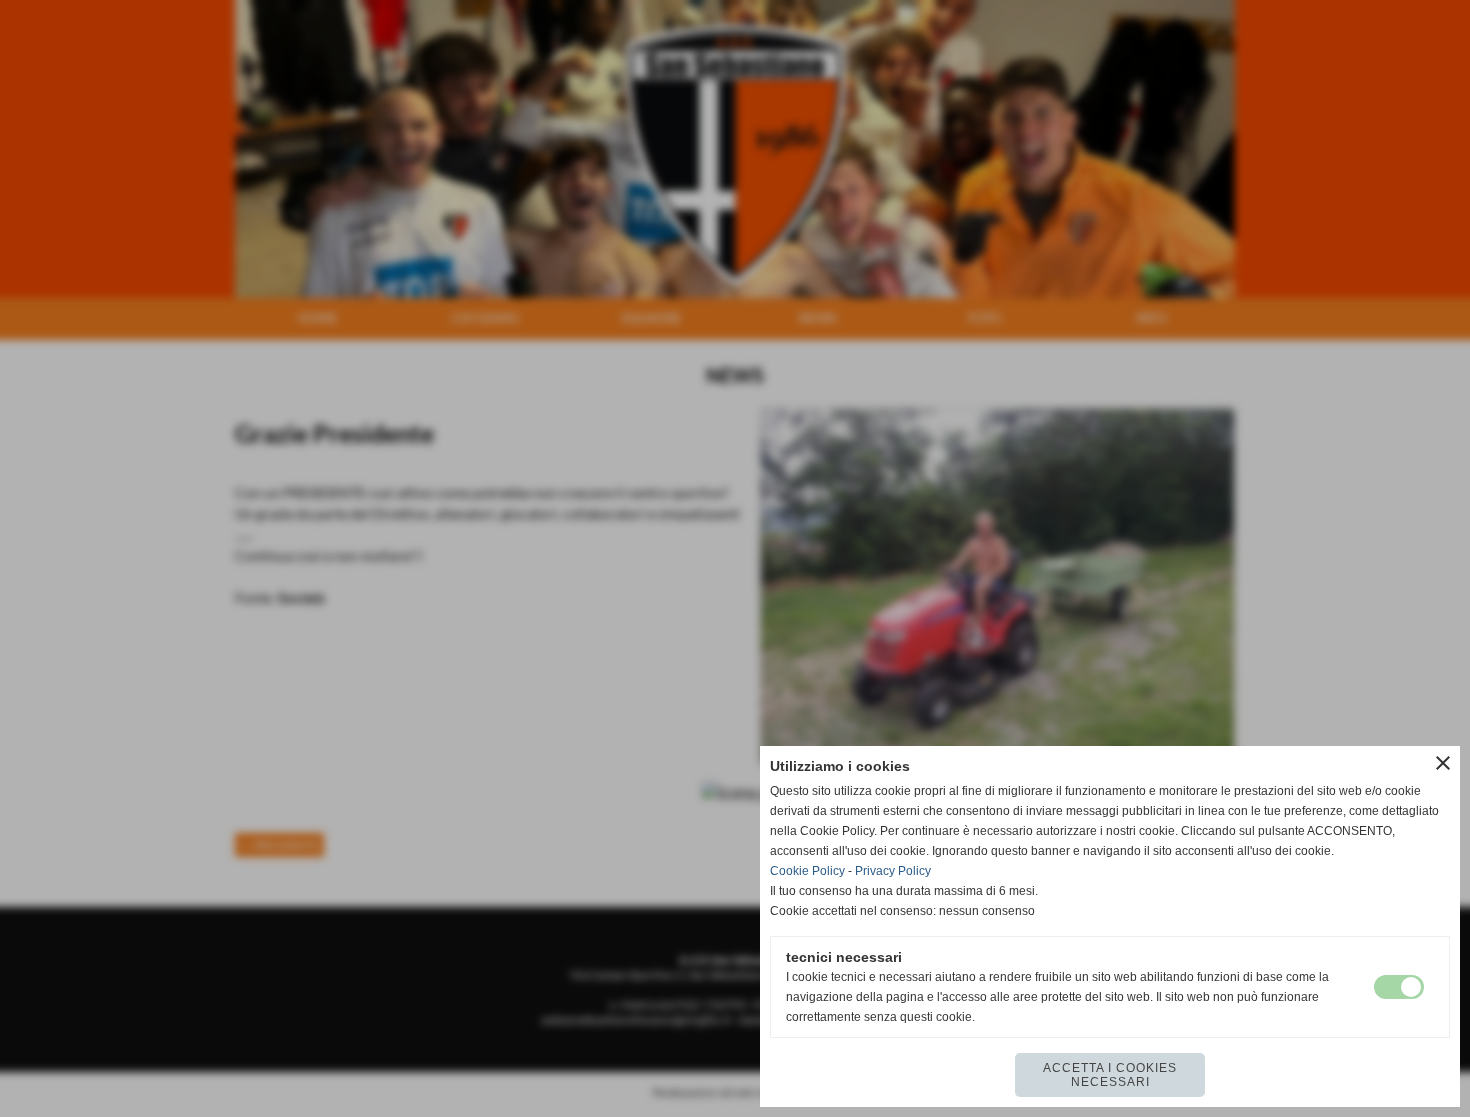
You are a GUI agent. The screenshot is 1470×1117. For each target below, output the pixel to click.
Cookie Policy (807, 871)
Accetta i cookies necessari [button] (1110, 1075)
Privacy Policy (893, 871)
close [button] (1443, 763)
